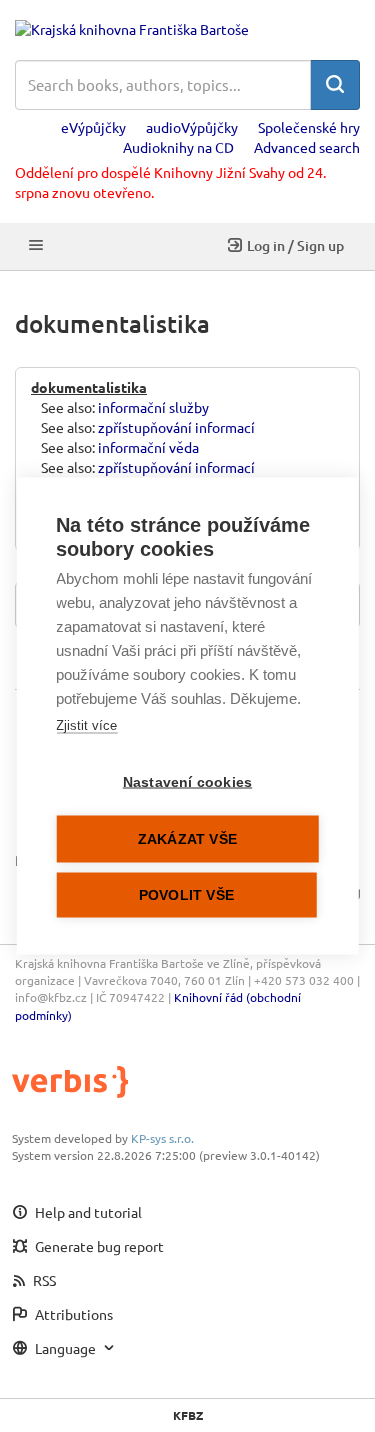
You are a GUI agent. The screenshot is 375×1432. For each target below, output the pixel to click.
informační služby (153, 407)
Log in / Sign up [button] (295, 245)
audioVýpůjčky (192, 127)
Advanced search (307, 147)
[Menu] (36, 246)
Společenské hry (309, 127)
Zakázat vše (187, 839)
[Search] (335, 85)
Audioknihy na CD (178, 147)
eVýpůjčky (93, 127)
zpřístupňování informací (176, 427)
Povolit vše (186, 895)
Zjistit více (86, 725)
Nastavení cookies (187, 782)
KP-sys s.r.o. (162, 1138)
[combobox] (163, 85)
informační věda (148, 447)
